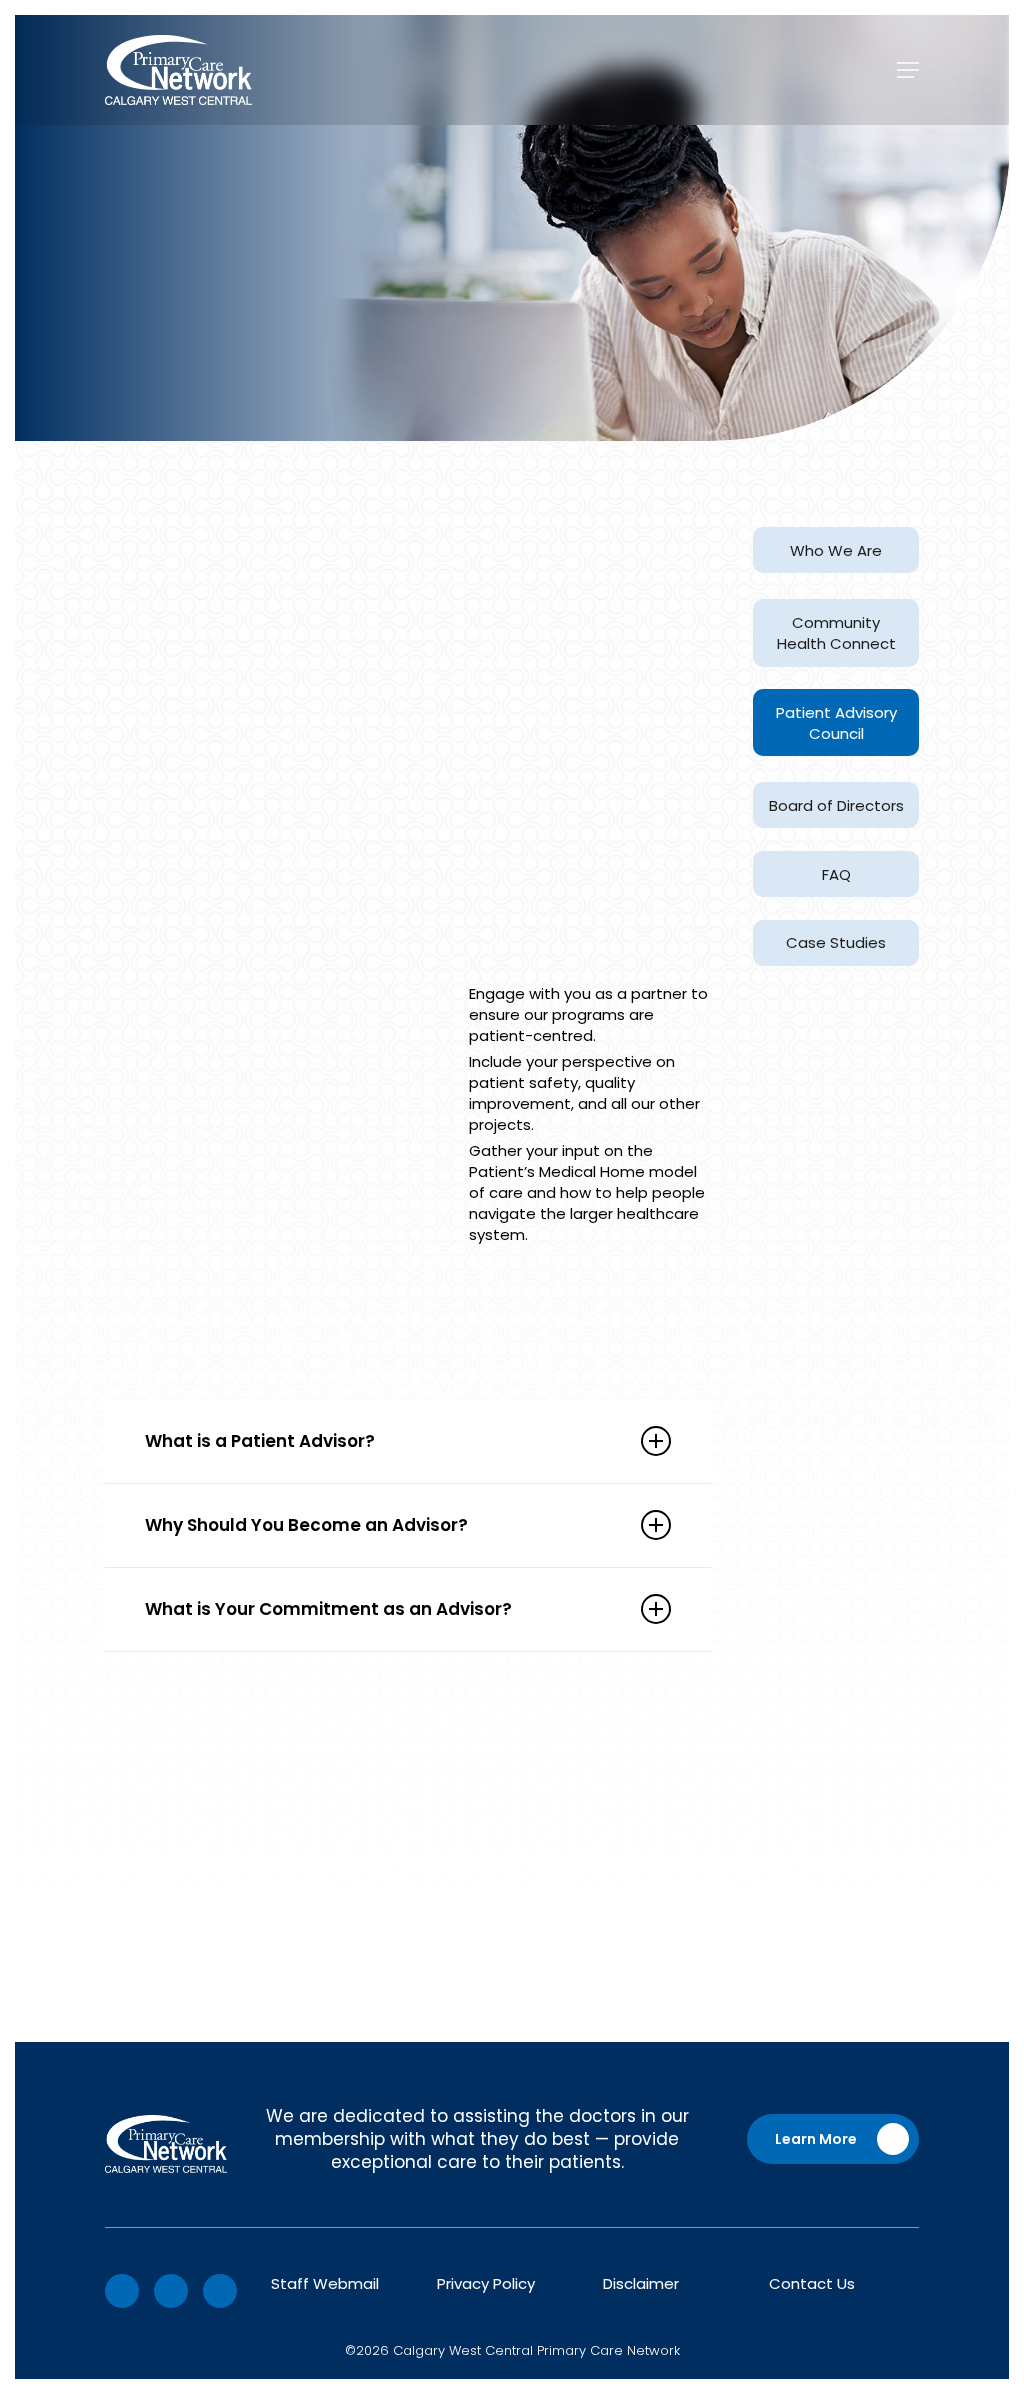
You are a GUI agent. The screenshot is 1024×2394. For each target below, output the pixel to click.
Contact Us (812, 2283)
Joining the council (500, 1285)
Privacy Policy (486, 2283)
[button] (908, 70)
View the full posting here (199, 1969)
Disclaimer (641, 2283)
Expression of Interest (401, 1798)
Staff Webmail (325, 2283)
